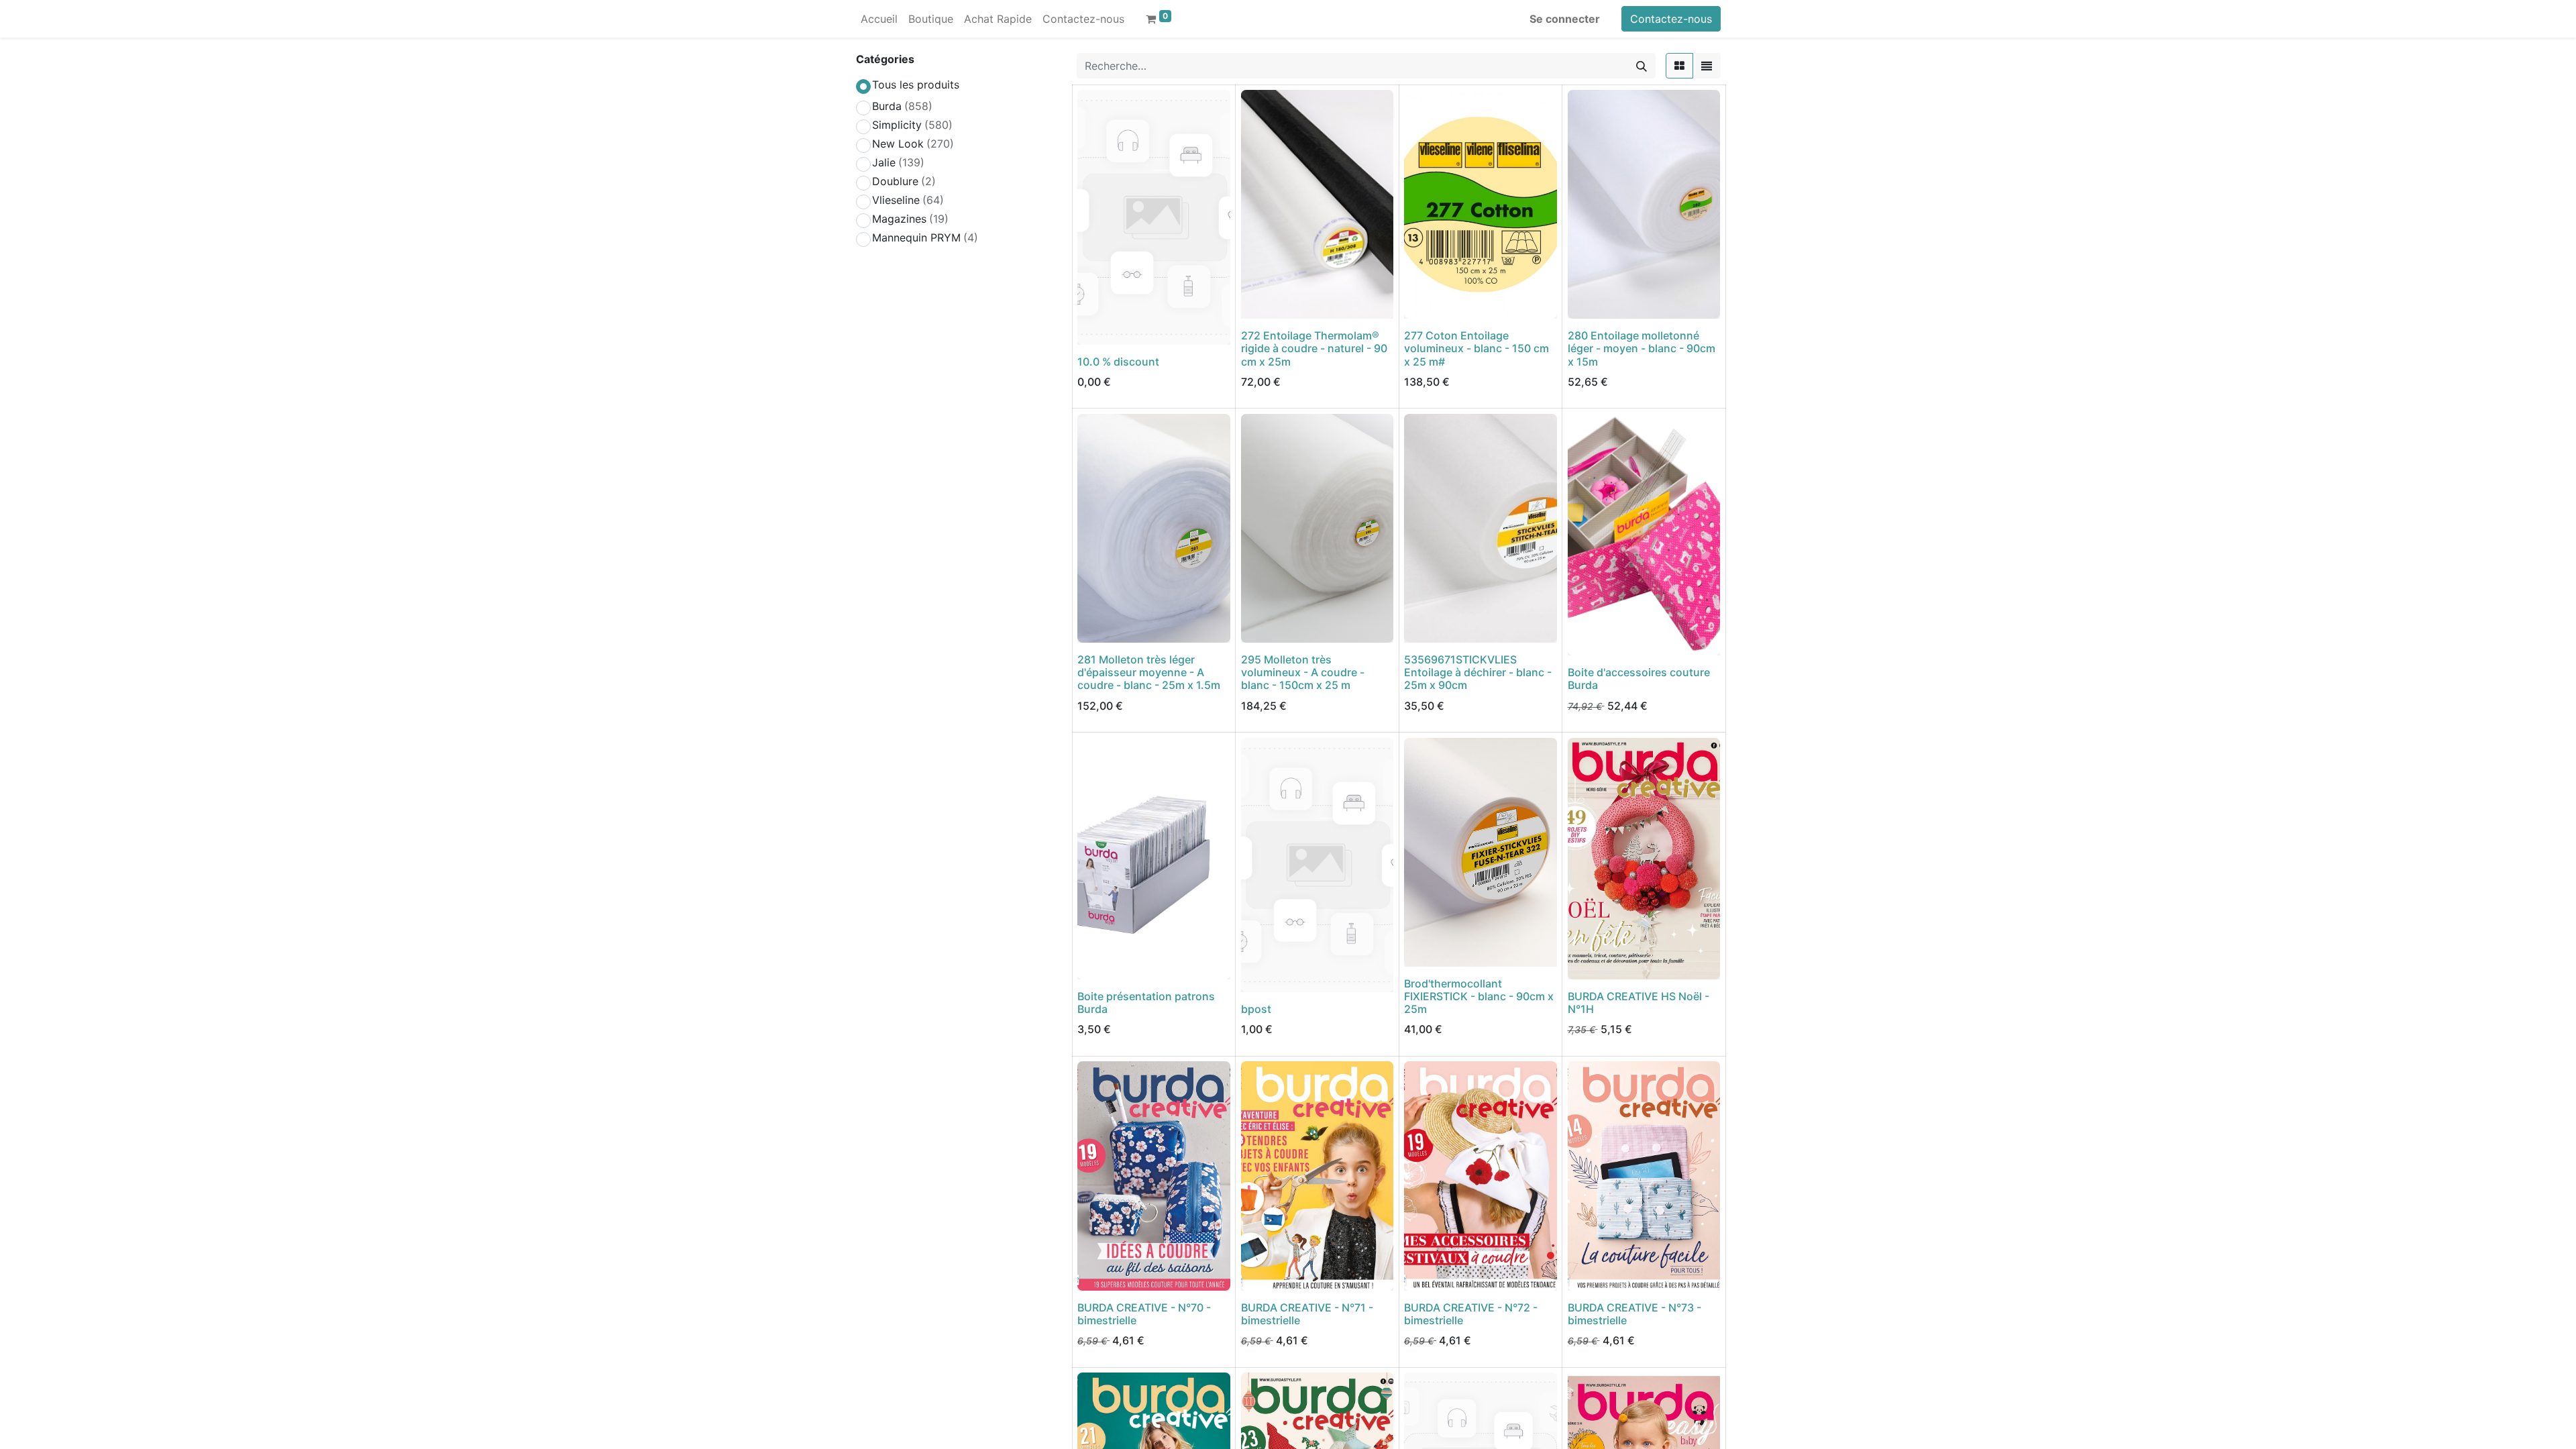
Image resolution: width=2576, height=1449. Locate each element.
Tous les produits (916, 85)
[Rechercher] (1642, 66)
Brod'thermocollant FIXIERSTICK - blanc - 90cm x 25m (1479, 996)
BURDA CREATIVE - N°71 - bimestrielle (1307, 1314)
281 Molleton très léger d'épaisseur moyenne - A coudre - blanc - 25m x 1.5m (1149, 672)
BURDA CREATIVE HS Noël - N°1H (1639, 1003)
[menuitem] (879, 19)
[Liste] (1707, 66)
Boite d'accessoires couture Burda (1639, 679)
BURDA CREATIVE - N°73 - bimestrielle (1634, 1314)
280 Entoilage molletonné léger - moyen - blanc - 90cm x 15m (1642, 348)
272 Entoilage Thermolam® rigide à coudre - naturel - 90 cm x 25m (1314, 348)
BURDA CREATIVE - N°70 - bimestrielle (1144, 1314)
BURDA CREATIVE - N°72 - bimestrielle (1471, 1314)
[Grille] (1679, 66)
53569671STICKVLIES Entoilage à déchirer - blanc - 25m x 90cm (1478, 672)
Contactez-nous (1671, 19)
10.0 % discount (1118, 362)
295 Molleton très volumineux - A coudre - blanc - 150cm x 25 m (1303, 672)
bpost (1256, 1009)
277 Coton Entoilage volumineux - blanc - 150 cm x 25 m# (1477, 348)
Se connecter (1565, 19)
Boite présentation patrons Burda (1146, 1003)
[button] (1096, 327)
